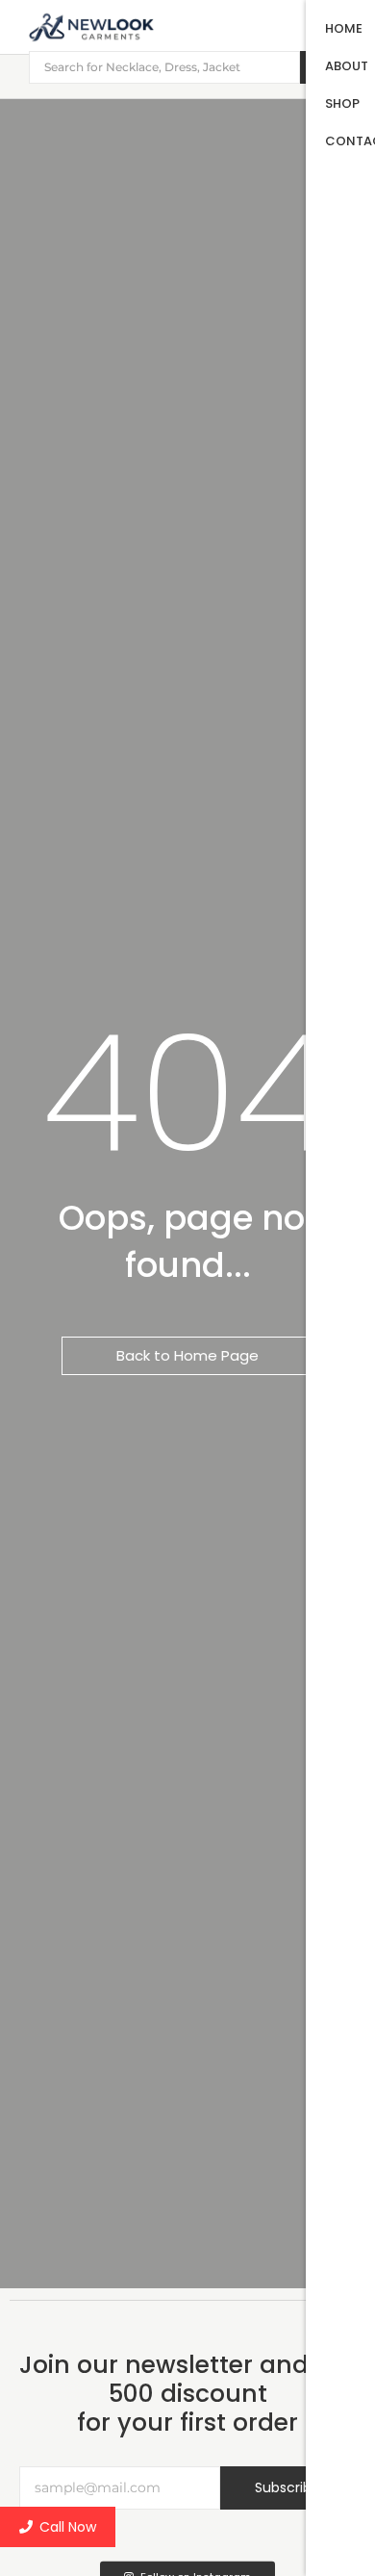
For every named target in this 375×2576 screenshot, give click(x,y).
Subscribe (287, 2487)
